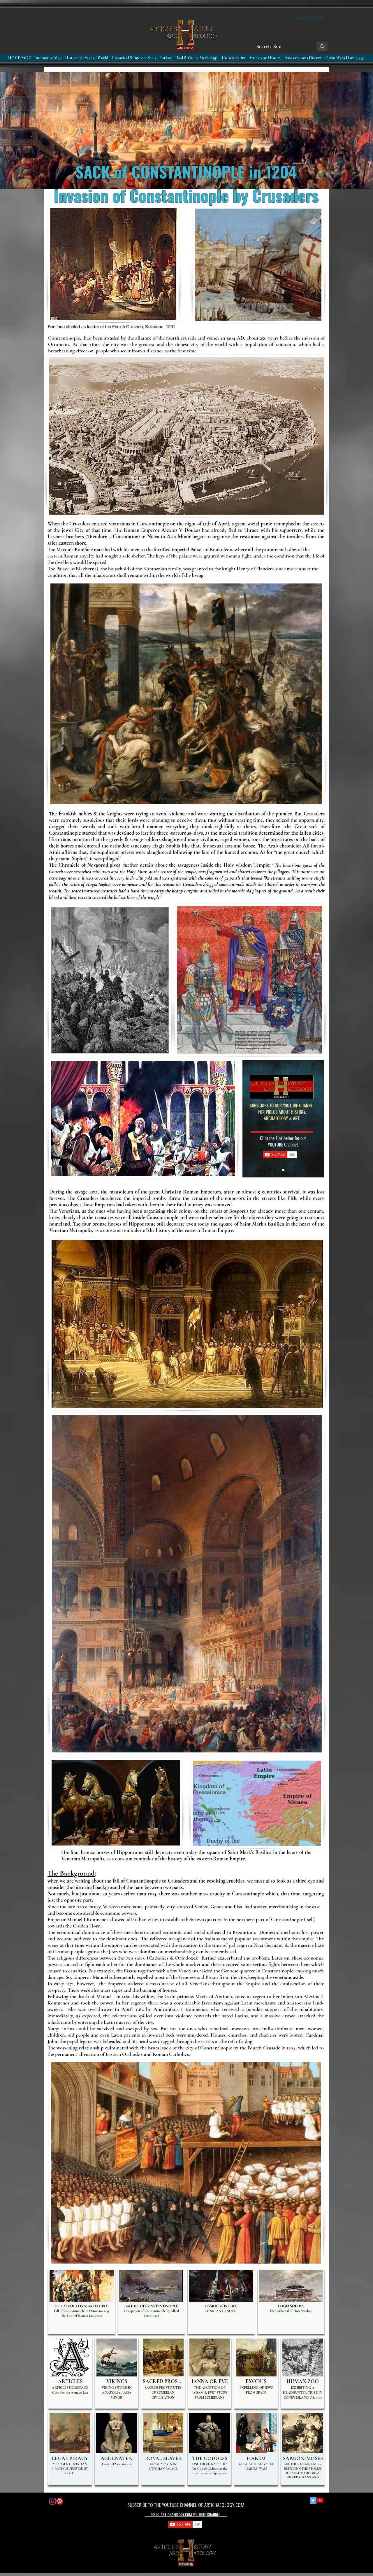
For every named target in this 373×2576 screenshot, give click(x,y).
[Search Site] (322, 46)
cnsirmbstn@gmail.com (87, 2551)
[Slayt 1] (283, 1170)
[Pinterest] (60, 2501)
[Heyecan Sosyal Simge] (313, 2500)
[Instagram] (53, 2501)
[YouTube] (320, 2500)
